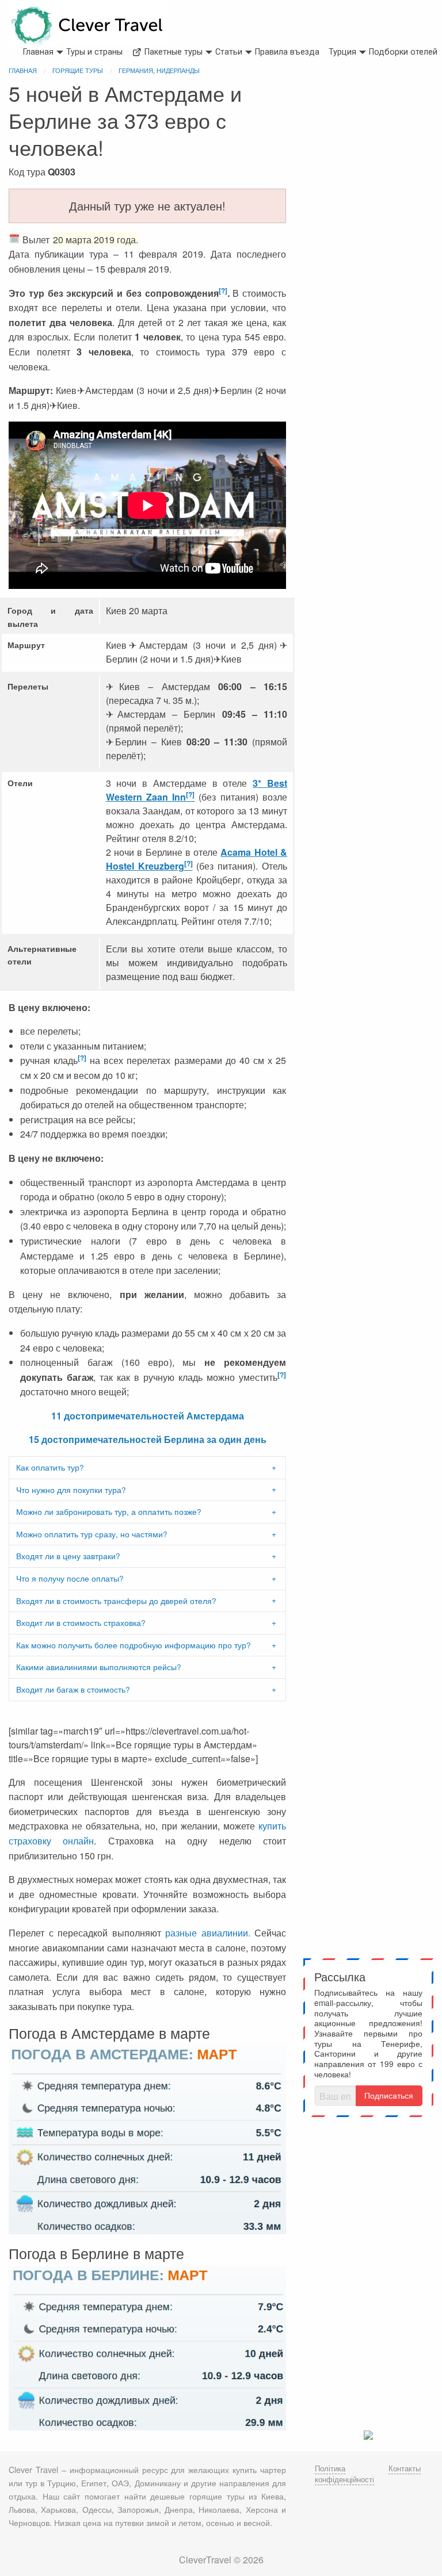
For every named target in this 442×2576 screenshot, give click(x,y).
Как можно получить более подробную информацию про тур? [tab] (134, 1645)
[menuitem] (38, 53)
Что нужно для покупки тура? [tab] (71, 1490)
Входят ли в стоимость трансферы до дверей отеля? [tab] (116, 1601)
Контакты (405, 2468)
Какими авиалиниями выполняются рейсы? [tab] (99, 1667)
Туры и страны (94, 52)
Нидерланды (178, 70)
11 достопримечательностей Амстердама (148, 1416)
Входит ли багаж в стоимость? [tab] (73, 1689)
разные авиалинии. (208, 1933)
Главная (38, 52)
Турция (342, 52)
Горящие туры (78, 70)
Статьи (229, 52)
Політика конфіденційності (344, 2474)
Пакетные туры (172, 52)
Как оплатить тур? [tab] (50, 1467)
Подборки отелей (403, 52)
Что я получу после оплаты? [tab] (70, 1578)
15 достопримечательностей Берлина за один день (148, 1439)
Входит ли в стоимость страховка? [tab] (81, 1622)
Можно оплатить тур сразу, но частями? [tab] (92, 1534)
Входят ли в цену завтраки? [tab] (68, 1556)
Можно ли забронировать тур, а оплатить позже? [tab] (109, 1511)
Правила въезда (287, 52)
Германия (136, 70)
